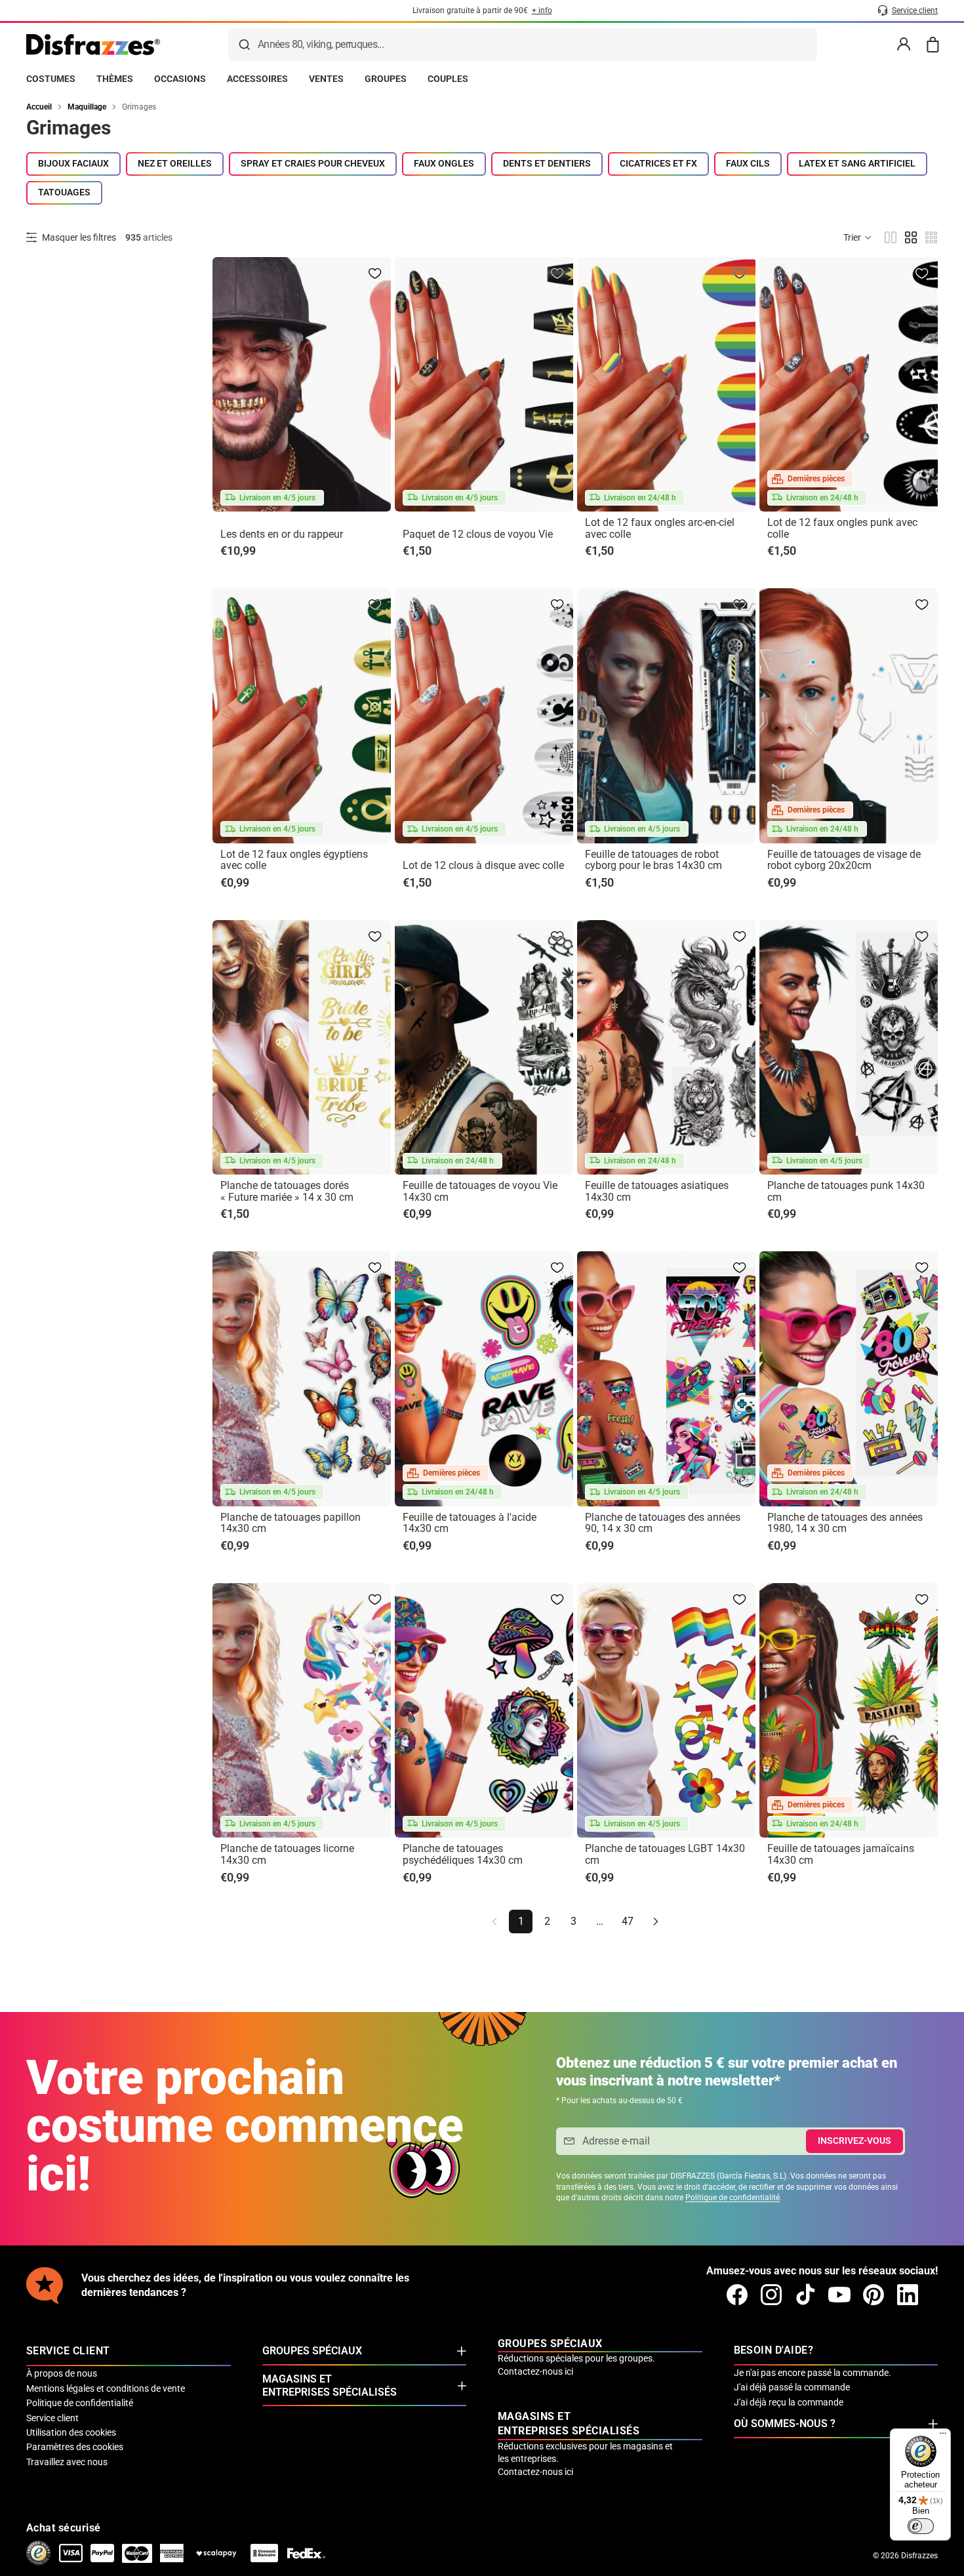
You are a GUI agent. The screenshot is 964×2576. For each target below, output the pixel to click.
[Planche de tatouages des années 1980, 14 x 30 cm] (849, 1379)
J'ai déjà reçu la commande (789, 2402)
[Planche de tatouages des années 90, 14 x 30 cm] (666, 1379)
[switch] (921, 2526)
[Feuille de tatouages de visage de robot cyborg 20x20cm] (849, 715)
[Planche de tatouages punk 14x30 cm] (849, 1047)
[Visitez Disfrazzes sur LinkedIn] (908, 2295)
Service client (52, 2418)
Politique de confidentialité (733, 2198)
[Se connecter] (904, 45)
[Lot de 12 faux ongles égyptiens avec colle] (302, 715)
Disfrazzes (919, 2556)
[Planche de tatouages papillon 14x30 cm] (302, 1379)
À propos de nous (62, 2373)
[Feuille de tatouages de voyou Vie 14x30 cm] (484, 1047)
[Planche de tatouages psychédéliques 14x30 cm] (484, 1710)
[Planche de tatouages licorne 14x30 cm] (302, 1710)
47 (628, 1921)
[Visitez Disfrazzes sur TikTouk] (805, 2295)
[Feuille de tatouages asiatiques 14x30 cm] (666, 1047)
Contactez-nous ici (535, 2371)
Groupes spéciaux (312, 2351)
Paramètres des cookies (75, 2447)
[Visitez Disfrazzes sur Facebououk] (737, 2295)
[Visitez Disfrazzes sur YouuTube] (839, 2295)
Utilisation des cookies (71, 2432)
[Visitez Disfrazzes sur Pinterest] (874, 2295)
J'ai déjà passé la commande (792, 2387)
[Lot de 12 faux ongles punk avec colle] (849, 384)
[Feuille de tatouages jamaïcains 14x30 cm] (849, 1710)
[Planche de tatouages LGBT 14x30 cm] (666, 1710)
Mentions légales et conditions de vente (106, 2388)
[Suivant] (656, 1922)
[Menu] (943, 2436)
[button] (858, 237)
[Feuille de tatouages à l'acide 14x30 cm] (484, 1379)
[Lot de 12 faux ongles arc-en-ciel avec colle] (666, 384)
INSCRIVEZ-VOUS (854, 2141)
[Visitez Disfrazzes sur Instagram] (771, 2295)
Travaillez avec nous (67, 2462)
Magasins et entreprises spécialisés (330, 2385)
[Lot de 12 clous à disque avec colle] (484, 715)
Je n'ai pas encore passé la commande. (813, 2373)
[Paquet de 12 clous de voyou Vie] (484, 384)
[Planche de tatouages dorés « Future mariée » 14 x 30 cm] (302, 1047)
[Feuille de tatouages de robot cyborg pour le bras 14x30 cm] (666, 715)
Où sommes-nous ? (785, 2424)
